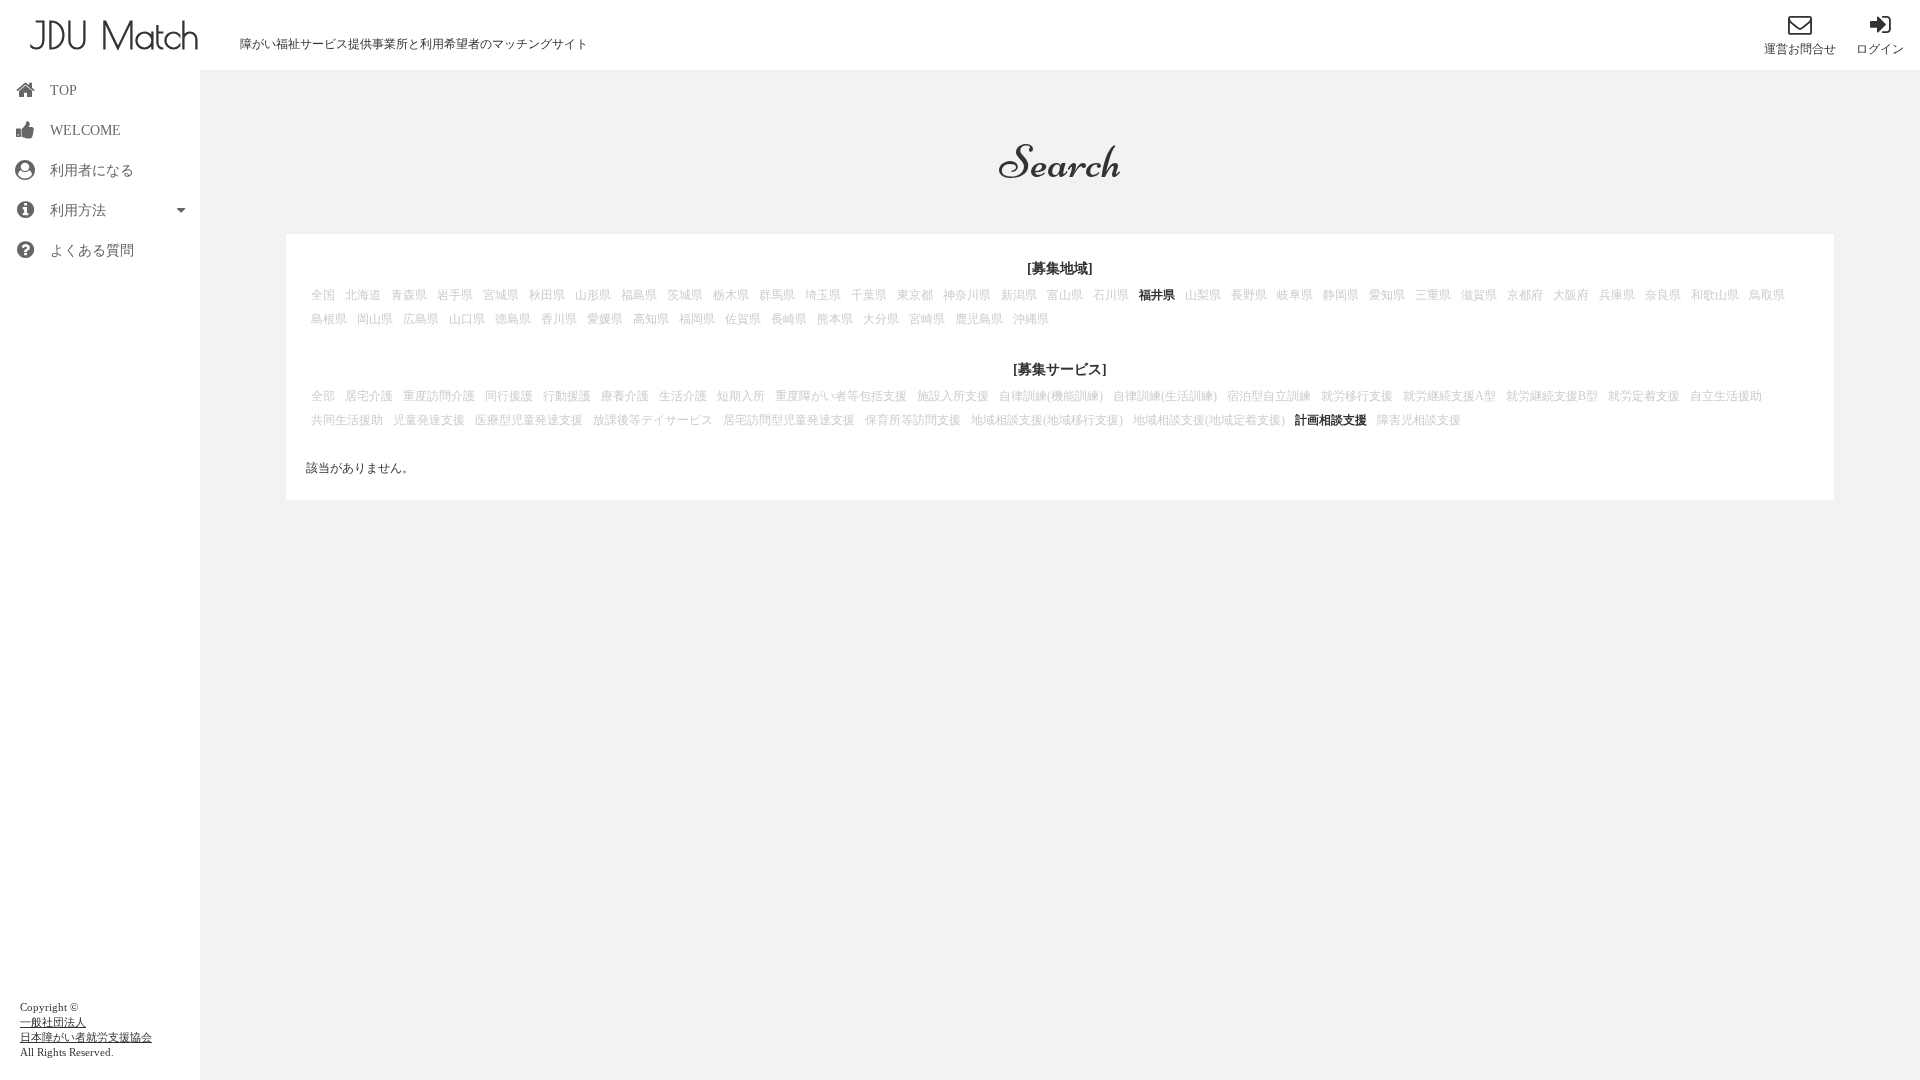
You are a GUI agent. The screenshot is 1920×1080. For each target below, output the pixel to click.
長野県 (1249, 295)
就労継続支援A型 (1449, 396)
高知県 (651, 319)
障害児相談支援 (1419, 420)
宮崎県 (927, 319)
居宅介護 (369, 396)
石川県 (1111, 295)
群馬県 (777, 295)
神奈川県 (967, 295)
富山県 (1065, 295)
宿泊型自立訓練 (1269, 396)
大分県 (881, 319)
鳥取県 (1767, 295)
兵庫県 (1617, 295)
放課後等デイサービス (653, 420)
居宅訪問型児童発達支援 (789, 420)
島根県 (329, 319)
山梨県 (1203, 295)
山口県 (467, 319)
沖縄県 (1031, 319)
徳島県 (513, 319)
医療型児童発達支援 (529, 420)
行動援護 (567, 396)
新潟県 (1019, 295)
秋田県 (547, 295)
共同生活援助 (347, 420)
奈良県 (1663, 295)
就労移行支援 (1357, 396)
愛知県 (1387, 295)
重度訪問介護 (439, 396)
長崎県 (789, 319)
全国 (323, 295)
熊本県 (835, 319)
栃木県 (731, 295)
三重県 (1433, 295)
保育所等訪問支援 (913, 420)
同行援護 (509, 396)
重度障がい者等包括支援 (841, 396)
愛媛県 (605, 319)
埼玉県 (823, 295)
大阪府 (1571, 295)
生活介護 (683, 396)
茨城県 (685, 295)
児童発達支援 (429, 420)
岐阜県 (1295, 295)
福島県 (639, 295)
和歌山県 (1715, 295)
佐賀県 (743, 319)
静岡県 (1341, 295)
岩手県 (455, 295)
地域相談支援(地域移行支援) (1047, 420)
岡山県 (375, 319)
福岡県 (697, 319)
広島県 (421, 319)
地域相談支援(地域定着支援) (1209, 420)
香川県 (559, 319)
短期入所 (741, 396)
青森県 (409, 295)
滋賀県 (1479, 295)
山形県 (593, 295)
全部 (323, 396)
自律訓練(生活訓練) (1165, 396)
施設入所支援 (953, 396)
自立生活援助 (1726, 396)
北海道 (363, 295)
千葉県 (869, 295)
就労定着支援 (1644, 396)
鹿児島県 (979, 319)
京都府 (1525, 295)
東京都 (915, 295)
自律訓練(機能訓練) (1051, 396)
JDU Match (114, 35)
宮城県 (501, 295)
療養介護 (625, 396)
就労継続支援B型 (1552, 396)
